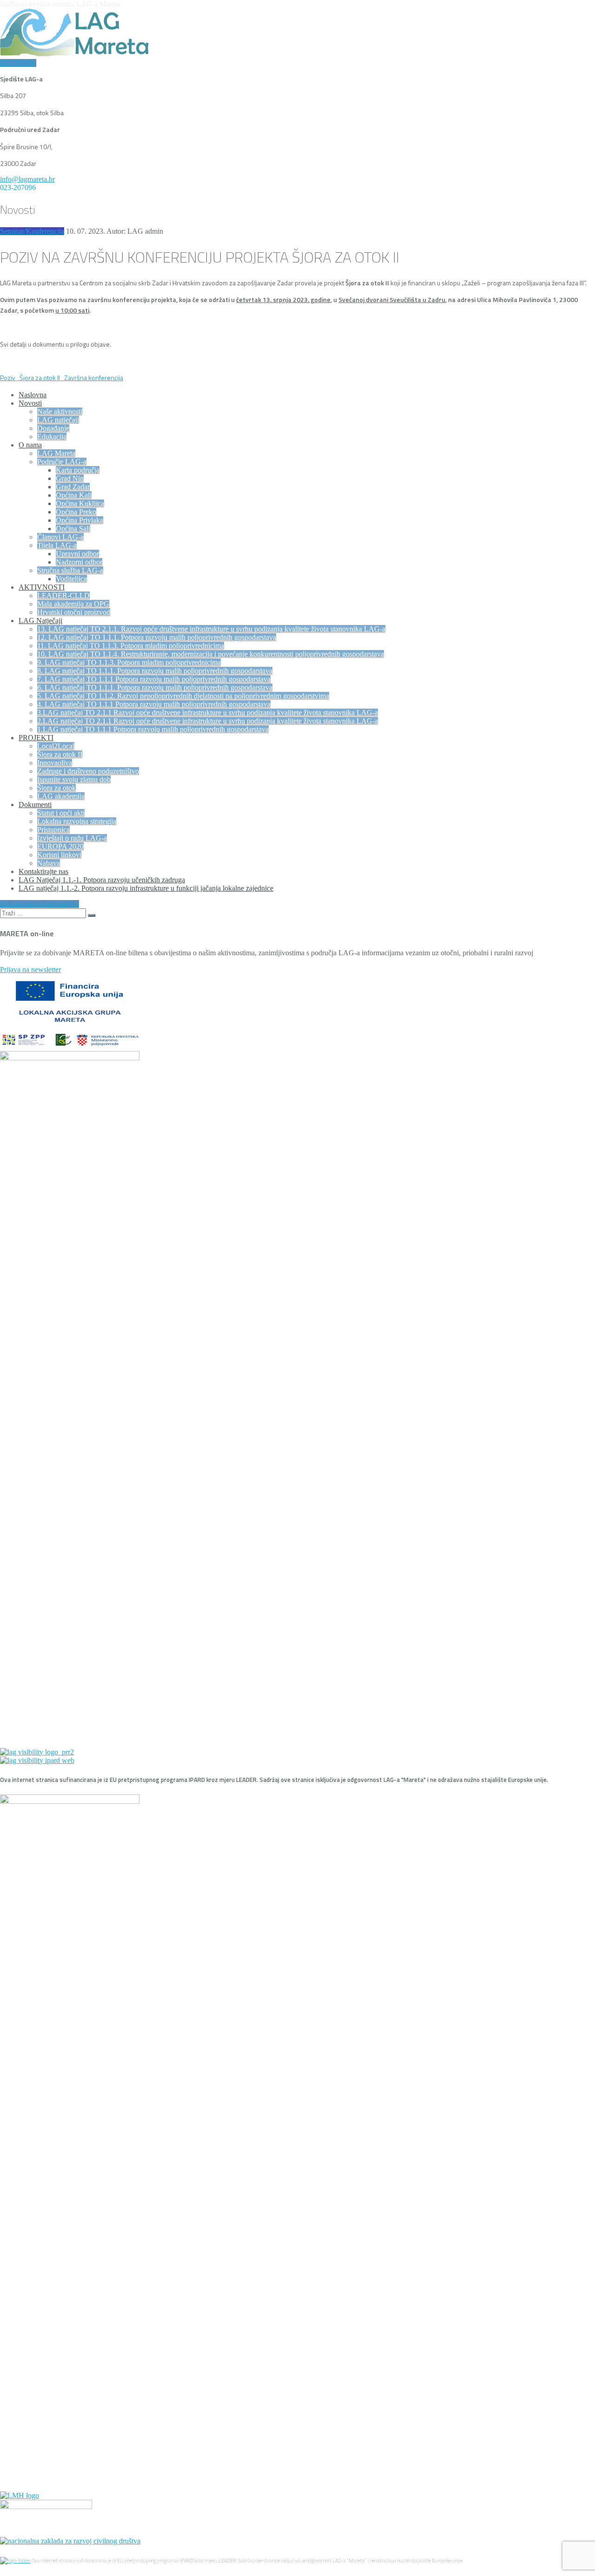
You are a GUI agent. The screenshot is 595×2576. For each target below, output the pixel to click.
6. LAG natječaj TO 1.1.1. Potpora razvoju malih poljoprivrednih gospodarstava (155, 687)
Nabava (49, 863)
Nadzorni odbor (79, 562)
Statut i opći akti (61, 813)
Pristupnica (53, 830)
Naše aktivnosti (60, 411)
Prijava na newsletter (30, 969)
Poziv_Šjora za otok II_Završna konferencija (62, 378)
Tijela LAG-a (57, 545)
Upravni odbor (77, 554)
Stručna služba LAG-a (70, 570)
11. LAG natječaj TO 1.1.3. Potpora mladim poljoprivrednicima (131, 646)
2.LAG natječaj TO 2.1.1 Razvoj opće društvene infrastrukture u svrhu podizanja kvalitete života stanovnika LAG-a (208, 721)
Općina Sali (73, 529)
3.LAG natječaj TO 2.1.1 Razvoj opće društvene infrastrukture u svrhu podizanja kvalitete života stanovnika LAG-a (208, 713)
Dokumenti (35, 805)
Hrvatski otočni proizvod (74, 612)
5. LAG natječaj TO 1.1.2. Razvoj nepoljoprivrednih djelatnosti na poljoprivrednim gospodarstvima (183, 696)
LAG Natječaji (40, 621)
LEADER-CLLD (63, 595)
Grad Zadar (73, 487)
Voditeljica (71, 579)
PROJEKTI (36, 738)
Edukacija (52, 437)
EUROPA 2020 (60, 846)
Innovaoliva (55, 763)
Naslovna (33, 395)
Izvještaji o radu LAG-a (72, 838)
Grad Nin (70, 478)
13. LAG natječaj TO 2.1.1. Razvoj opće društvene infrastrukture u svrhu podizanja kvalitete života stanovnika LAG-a (211, 629)
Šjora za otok (56, 788)
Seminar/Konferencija (32, 231)
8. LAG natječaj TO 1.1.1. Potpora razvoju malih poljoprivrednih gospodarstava (155, 671)
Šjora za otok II (60, 754)
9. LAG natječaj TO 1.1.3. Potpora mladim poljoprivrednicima (129, 662)
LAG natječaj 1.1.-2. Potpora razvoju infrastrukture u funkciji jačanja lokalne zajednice (146, 888)
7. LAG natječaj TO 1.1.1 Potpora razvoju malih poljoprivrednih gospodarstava (154, 679)
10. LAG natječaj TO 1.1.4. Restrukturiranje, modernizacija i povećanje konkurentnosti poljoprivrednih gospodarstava (211, 654)
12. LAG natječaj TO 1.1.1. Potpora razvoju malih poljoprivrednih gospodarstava (157, 637)
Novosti (30, 403)
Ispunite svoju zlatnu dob (74, 779)
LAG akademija (61, 796)
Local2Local (56, 746)
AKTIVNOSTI (42, 587)
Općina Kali (74, 495)
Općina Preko (76, 512)
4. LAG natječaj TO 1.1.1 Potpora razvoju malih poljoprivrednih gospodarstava (154, 704)
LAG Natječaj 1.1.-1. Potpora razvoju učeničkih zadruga (102, 880)
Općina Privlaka (79, 520)
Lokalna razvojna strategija (77, 821)
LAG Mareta (56, 453)
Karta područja (78, 470)
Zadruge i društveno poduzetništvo (88, 771)
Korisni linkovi (59, 855)
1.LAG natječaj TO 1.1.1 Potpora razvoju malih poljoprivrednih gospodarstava (153, 729)
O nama (30, 445)
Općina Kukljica (80, 503)
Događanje (53, 428)
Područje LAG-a (62, 462)
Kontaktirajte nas (43, 871)
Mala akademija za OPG (73, 604)
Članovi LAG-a (60, 537)
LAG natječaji (58, 420)
